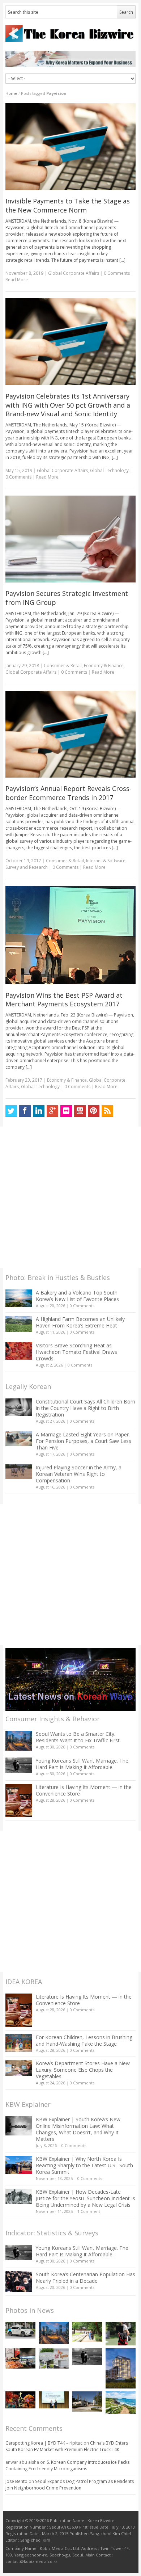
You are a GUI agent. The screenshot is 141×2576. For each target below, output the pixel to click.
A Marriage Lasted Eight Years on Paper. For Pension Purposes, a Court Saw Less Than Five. (84, 1441)
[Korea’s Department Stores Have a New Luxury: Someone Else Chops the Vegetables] (19, 2068)
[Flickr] (66, 1111)
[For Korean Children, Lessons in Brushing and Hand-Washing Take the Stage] (19, 2043)
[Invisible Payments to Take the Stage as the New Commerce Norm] (71, 147)
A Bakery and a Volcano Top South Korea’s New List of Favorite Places (77, 1296)
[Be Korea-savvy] (71, 33)
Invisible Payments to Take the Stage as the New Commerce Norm (68, 205)
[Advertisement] (70, 1197)
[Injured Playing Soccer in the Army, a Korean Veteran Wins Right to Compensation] (19, 1472)
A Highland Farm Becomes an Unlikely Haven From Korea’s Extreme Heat (80, 1322)
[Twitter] (11, 1111)
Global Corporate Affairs (74, 273)
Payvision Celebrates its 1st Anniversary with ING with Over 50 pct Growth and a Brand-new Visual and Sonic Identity (68, 405)
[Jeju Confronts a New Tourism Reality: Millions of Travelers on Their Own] (121, 2403)
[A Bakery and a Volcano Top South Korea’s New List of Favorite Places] (19, 1298)
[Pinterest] (94, 1111)
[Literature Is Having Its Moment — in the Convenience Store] (19, 1801)
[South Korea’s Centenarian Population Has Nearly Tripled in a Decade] (19, 2282)
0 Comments (82, 1306)
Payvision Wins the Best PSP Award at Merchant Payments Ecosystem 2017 (64, 1000)
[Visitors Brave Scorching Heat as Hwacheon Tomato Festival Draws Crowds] (19, 1351)
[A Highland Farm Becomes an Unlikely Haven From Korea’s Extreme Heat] (19, 1324)
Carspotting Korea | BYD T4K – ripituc (44, 2443)
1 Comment (89, 2211)
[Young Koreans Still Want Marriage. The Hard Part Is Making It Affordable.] (19, 1765)
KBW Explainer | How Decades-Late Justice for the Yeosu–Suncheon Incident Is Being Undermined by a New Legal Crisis (86, 2198)
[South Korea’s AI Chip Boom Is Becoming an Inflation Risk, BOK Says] (20, 2358)
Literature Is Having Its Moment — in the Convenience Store (84, 1790)
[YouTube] (80, 1111)
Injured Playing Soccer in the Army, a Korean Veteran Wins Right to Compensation (79, 1474)
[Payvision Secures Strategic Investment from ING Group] (71, 539)
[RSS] (107, 1111)
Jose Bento (16, 2481)
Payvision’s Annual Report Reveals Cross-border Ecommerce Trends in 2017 (69, 793)
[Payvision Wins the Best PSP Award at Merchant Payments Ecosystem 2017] (71, 935)
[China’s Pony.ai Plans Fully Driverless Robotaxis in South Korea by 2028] (20, 2330)
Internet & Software (106, 861)
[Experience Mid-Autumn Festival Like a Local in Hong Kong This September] (20, 2400)
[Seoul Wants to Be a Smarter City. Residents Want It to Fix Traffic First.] (19, 1741)
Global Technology (109, 470)
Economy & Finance (104, 666)
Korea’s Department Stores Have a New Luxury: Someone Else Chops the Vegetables (83, 2070)
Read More (17, 280)
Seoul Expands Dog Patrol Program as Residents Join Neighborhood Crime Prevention (70, 2485)
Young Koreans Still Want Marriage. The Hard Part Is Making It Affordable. (82, 1764)
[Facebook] (25, 1111)
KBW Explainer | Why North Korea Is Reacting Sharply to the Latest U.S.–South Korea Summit (84, 2165)
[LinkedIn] (39, 1111)
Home (11, 93)
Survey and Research (27, 867)
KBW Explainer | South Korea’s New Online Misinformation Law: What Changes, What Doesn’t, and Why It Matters (78, 2129)
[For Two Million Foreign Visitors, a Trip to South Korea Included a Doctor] (87, 2332)
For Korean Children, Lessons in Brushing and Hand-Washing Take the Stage (84, 2040)
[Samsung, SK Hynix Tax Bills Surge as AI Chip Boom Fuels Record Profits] (54, 2358)
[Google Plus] (52, 1111)
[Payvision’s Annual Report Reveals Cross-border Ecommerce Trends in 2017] (71, 734)
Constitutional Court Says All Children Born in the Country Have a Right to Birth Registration (86, 1408)
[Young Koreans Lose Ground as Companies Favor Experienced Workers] (121, 2334)
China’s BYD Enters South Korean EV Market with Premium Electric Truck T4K (67, 2446)
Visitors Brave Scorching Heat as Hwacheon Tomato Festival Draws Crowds (76, 1352)
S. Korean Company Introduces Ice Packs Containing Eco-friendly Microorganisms (67, 2465)
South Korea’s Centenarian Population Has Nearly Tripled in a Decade (86, 2278)
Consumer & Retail (63, 666)
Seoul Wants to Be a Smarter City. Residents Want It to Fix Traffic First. (78, 1737)
